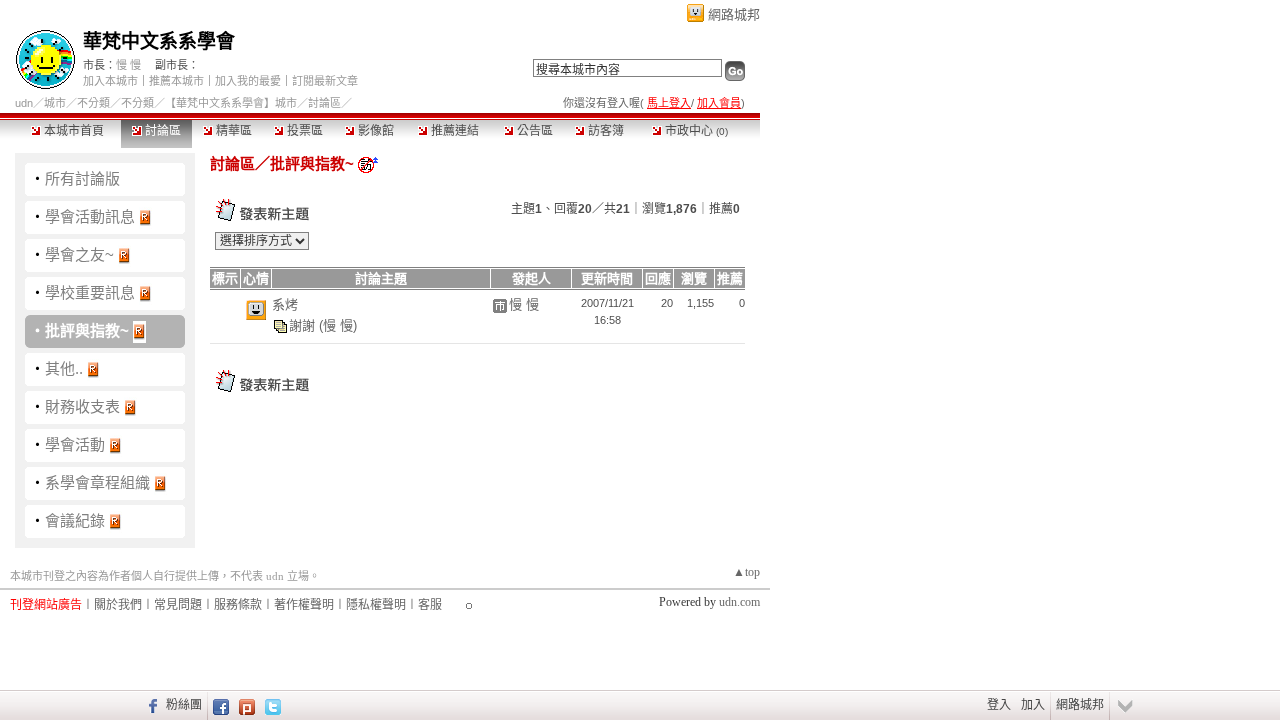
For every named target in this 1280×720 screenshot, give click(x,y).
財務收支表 (82, 406)
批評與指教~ (87, 330)
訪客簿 (604, 131)
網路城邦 (734, 14)
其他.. (64, 368)
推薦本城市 (176, 81)
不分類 (93, 103)
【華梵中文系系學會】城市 (231, 103)
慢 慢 (128, 65)
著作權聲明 (304, 605)
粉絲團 (184, 705)
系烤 (285, 304)
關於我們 (118, 605)
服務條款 (238, 605)
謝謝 (304, 324)
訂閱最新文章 (325, 81)
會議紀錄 (75, 520)
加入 (1033, 705)
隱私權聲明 (376, 605)
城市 (55, 103)
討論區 (161, 131)
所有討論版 (82, 178)
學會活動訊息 (90, 216)
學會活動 (75, 444)
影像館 (374, 131)
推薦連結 (453, 131)
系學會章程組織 (97, 482)
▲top (746, 572)
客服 (430, 605)
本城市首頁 (72, 131)
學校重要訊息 (90, 292)
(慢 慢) (338, 324)
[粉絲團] (150, 705)
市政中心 (695, 131)
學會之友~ (79, 254)
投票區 (303, 131)
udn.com (739, 602)
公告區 (533, 131)
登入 (999, 705)
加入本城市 (110, 81)
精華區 (232, 131)
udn (24, 103)
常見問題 (178, 605)
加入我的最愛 (248, 81)
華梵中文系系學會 (159, 41)
